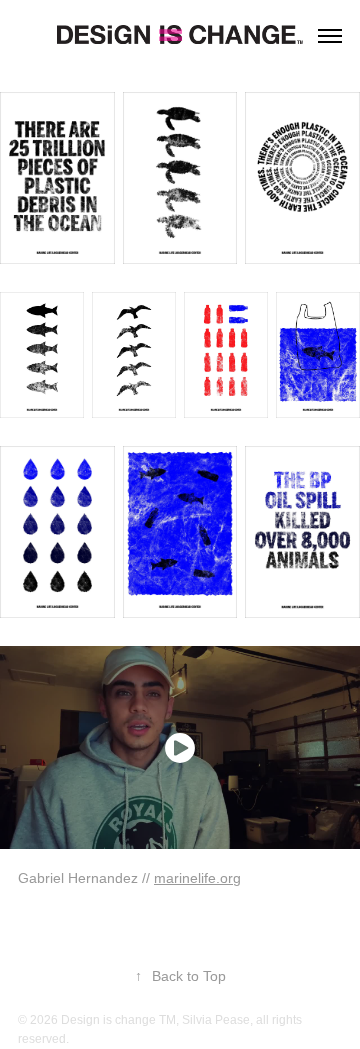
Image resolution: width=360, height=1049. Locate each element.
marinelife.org (197, 878)
